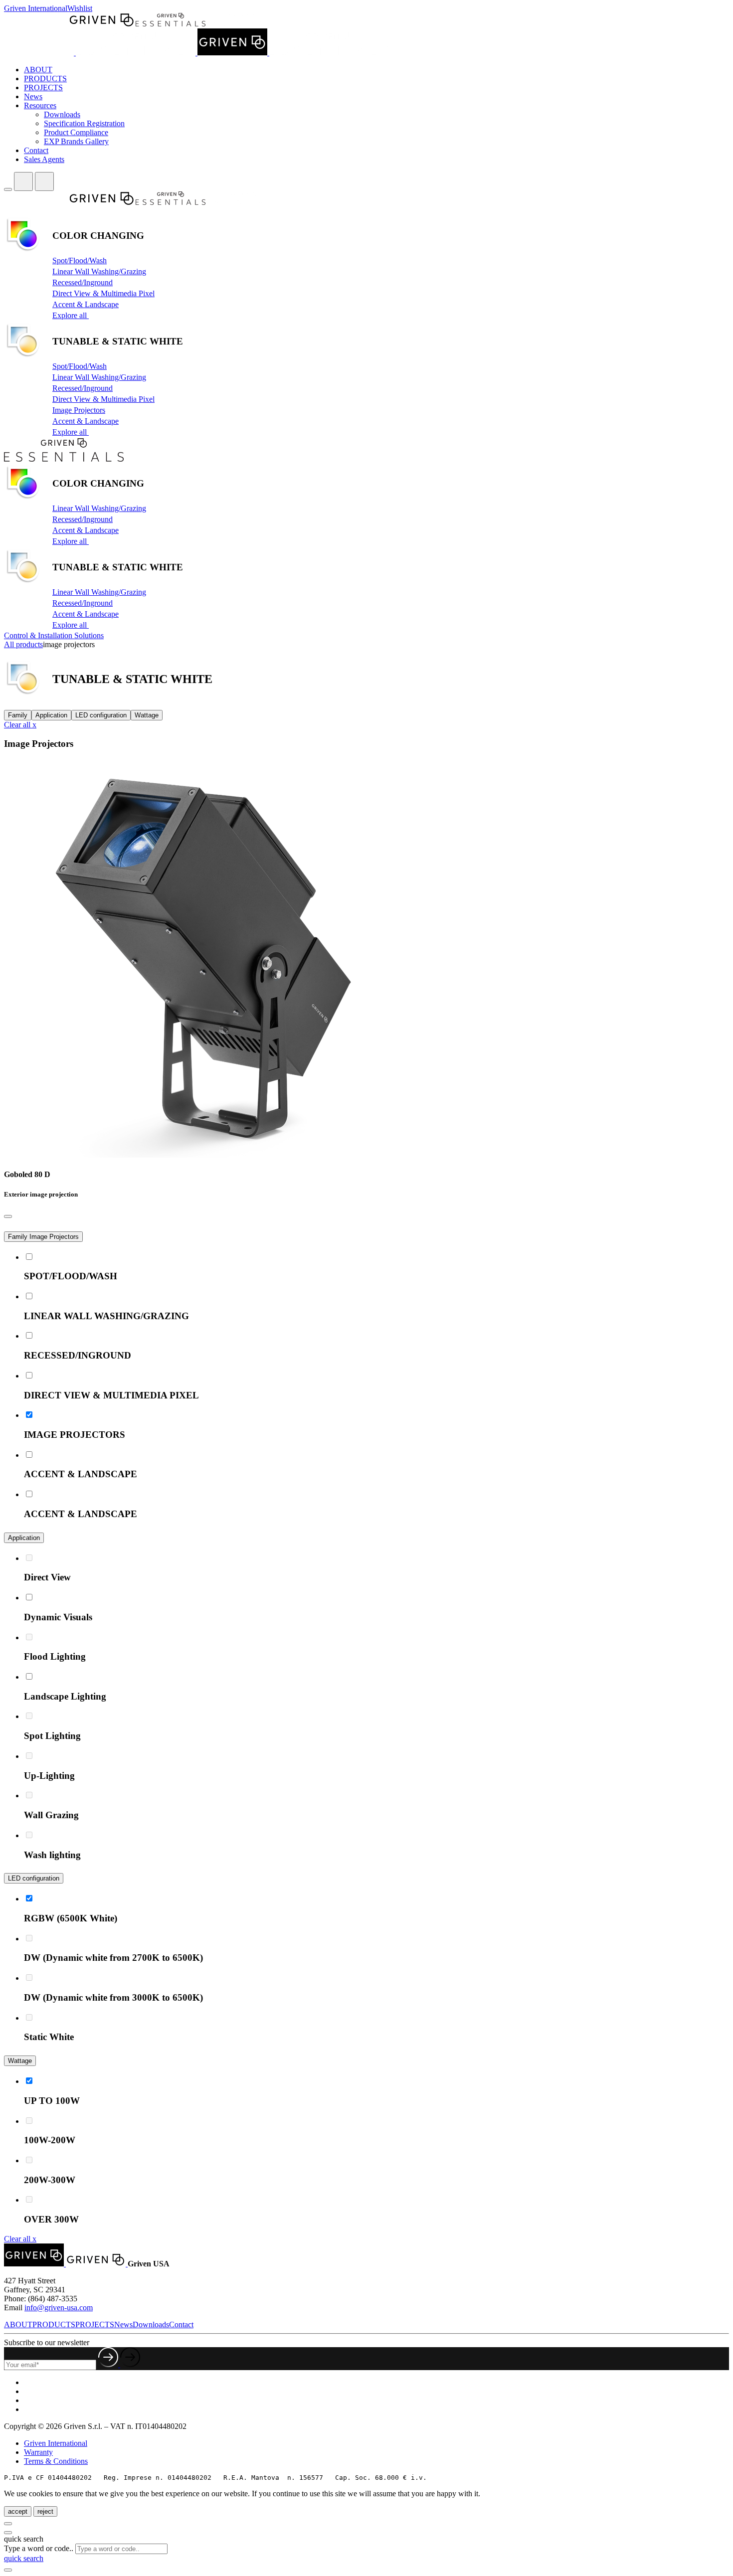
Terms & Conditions (56, 2461)
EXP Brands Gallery (76, 141)
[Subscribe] (119, 2364)
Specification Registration (84, 123)
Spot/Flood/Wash (80, 260)
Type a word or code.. (39, 2548)
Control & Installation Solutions (54, 635)
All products (23, 644)
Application (51, 715)
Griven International (36, 8)
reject (45, 2511)
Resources (40, 105)
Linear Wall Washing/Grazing (99, 271)
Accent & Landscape (86, 304)
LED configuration (101, 715)
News (33, 96)
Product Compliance (76, 132)
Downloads (62, 114)
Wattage (147, 715)
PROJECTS (43, 87)
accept (18, 2511)
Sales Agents (44, 159)
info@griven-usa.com (59, 2308)
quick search (24, 2558)
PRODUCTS (45, 79)
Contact (36, 150)
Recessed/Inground (83, 282)
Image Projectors (79, 410)
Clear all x (20, 725)
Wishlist (80, 8)
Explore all (71, 315)
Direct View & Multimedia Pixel (103, 293)
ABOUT (38, 70)
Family (18, 715)
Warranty (38, 2452)
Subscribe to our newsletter (47, 2342)
